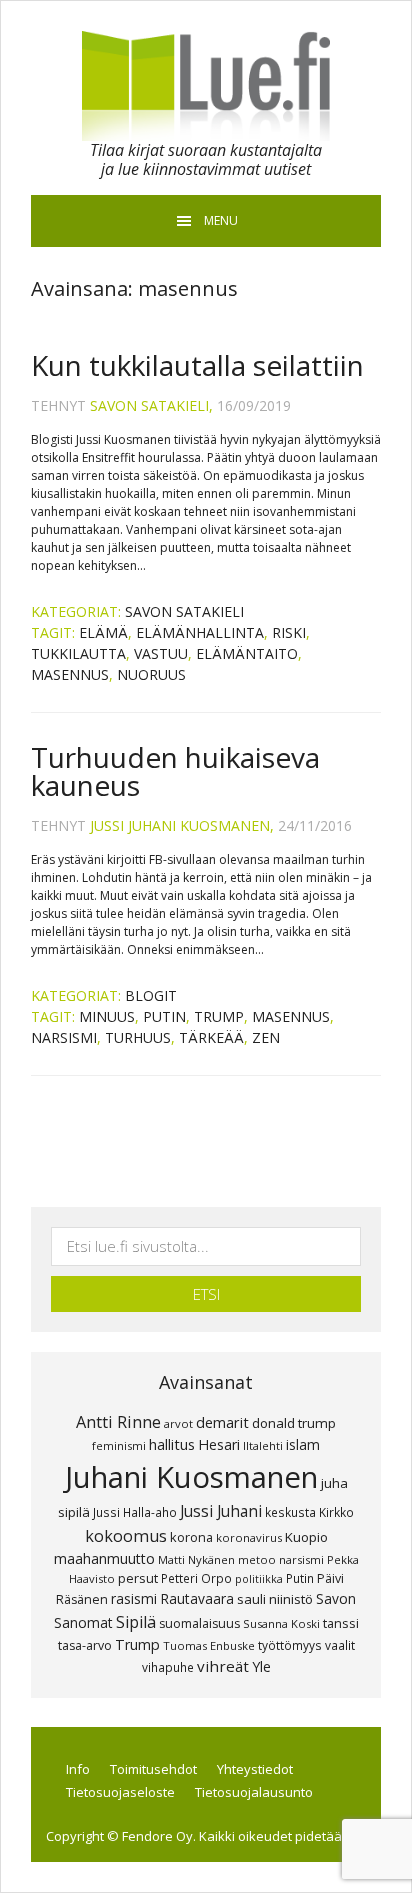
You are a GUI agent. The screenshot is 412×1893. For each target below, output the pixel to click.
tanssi (341, 1623)
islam (303, 1444)
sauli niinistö (275, 1599)
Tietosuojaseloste (120, 1792)
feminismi (119, 1445)
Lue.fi (206, 86)
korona (191, 1537)
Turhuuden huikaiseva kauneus (175, 771)
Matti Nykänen (196, 1559)
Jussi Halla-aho (135, 1512)
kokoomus (126, 1536)
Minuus (107, 1016)
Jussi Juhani (221, 1511)
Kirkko (336, 1512)
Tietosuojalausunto (254, 1792)
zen (266, 1037)
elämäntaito (247, 653)
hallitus (172, 1444)
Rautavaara (197, 1598)
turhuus (138, 1037)
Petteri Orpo (196, 1578)
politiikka (259, 1579)
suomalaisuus (199, 1623)
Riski (289, 632)
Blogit (151, 995)
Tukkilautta (78, 653)
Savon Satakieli (184, 611)
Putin (164, 1016)
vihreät (223, 1666)
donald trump (294, 1423)
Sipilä (136, 1622)
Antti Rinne (118, 1422)
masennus (70, 674)
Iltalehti (263, 1445)
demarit (222, 1422)
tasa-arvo (85, 1645)
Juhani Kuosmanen (191, 1477)
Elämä (103, 632)
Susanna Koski (281, 1623)
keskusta (290, 1512)
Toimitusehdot (153, 1769)
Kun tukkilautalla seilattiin (197, 365)
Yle (261, 1666)
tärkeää (211, 1037)
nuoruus (151, 674)
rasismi (134, 1598)
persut (138, 1578)
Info (78, 1769)
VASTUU (161, 653)
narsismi (64, 1037)
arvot (178, 1423)
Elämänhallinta (200, 632)
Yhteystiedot (255, 1769)
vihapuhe (168, 1667)
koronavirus (249, 1537)
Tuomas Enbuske (209, 1645)
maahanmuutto (104, 1558)
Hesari (219, 1444)
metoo (257, 1559)
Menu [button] (221, 220)
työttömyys (290, 1645)
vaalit (340, 1645)
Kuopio (306, 1537)
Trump (219, 1016)
